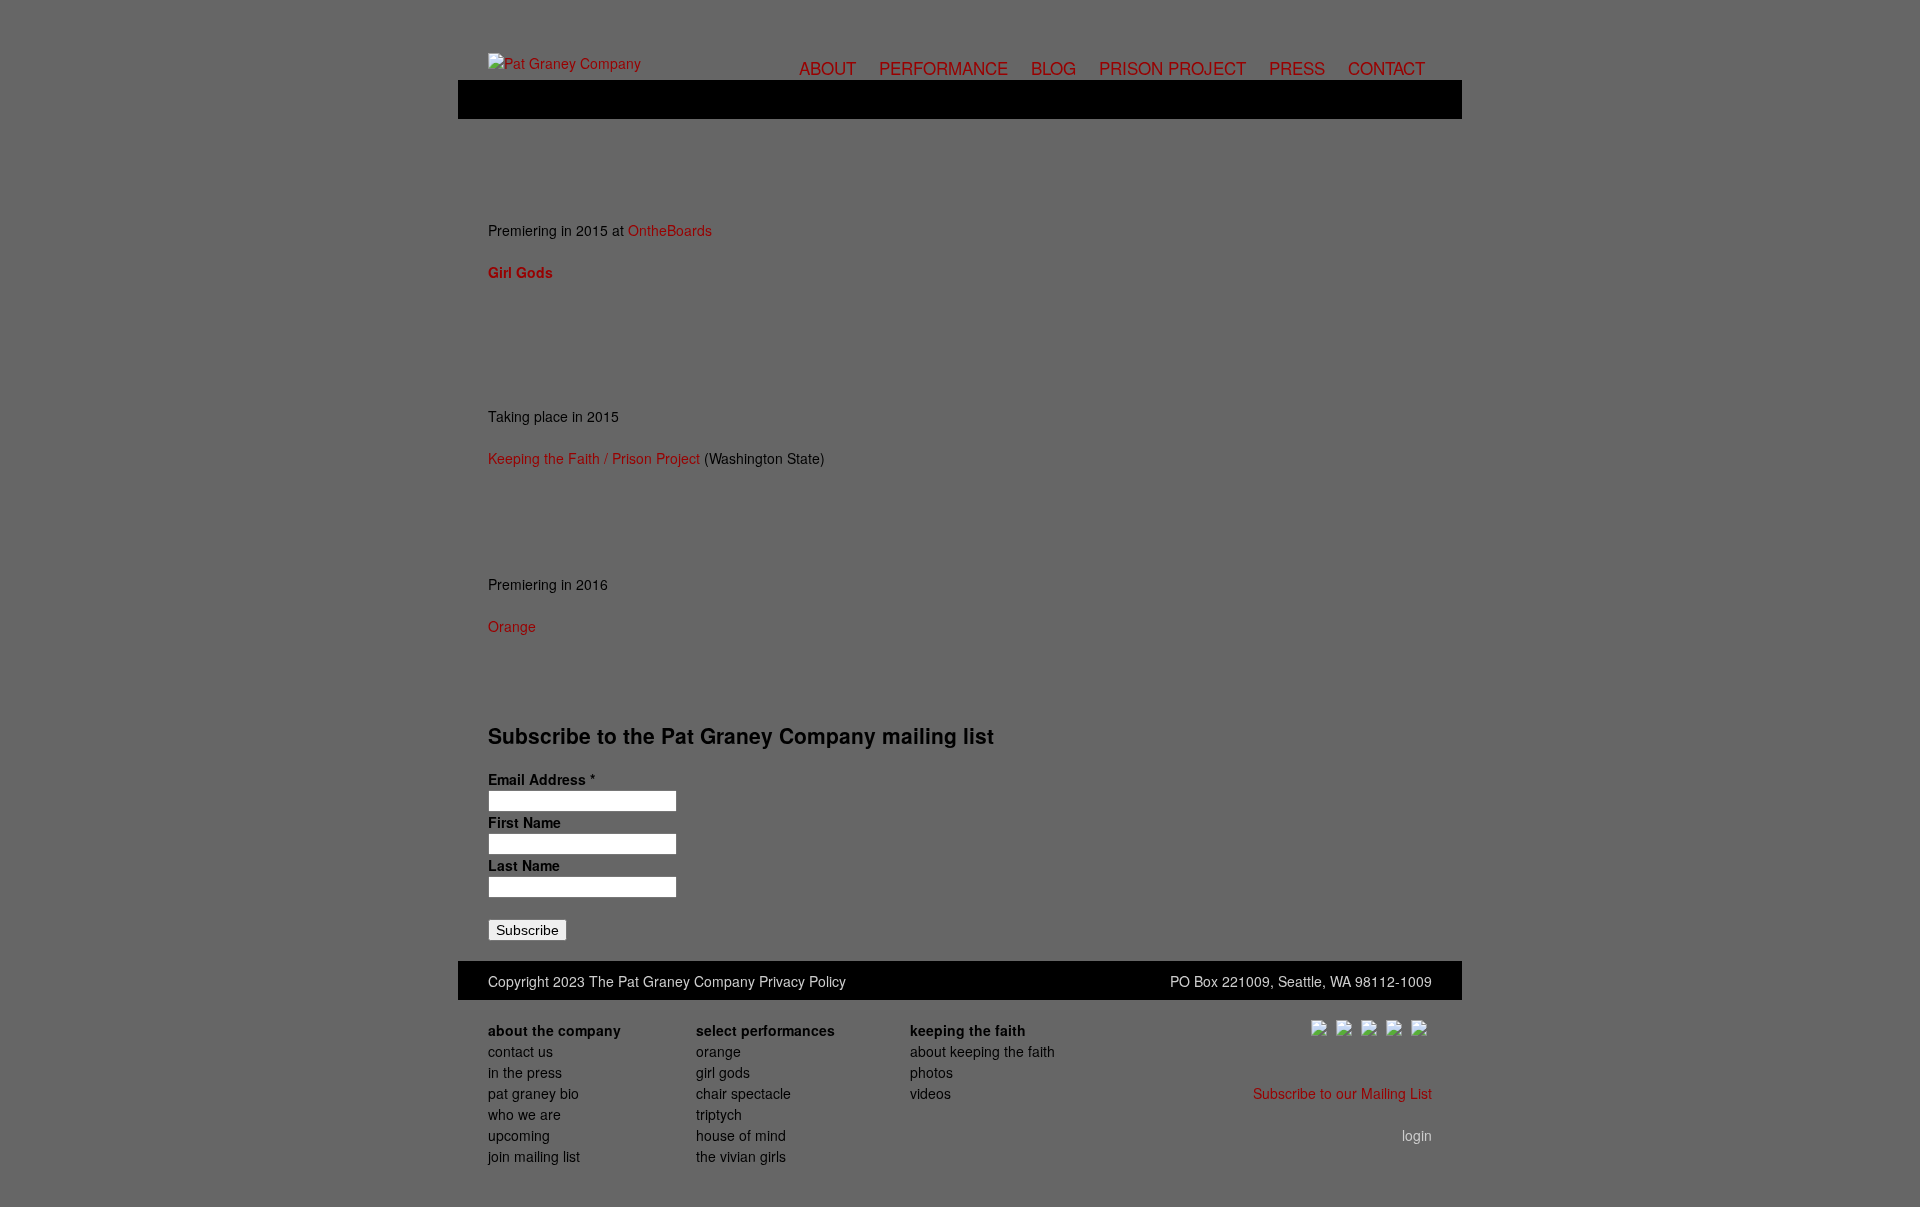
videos (930, 1093)
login (1417, 1135)
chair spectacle (743, 1093)
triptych (719, 1114)
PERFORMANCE (943, 67)
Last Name (524, 865)
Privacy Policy (802, 981)
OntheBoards (670, 230)
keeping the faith (968, 1030)
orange (718, 1051)
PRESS (1297, 67)
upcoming (519, 1135)
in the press (525, 1072)
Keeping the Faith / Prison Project (594, 458)
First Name (524, 822)
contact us (520, 1051)
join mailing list (534, 1156)
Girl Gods (520, 272)
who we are (524, 1114)
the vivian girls (741, 1156)
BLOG (1053, 67)
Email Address (541, 779)
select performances (765, 1030)
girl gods (723, 1072)
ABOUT (827, 67)
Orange (512, 626)
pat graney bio (533, 1093)
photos (931, 1072)
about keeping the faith (982, 1051)
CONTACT (1386, 67)
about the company (554, 1030)
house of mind (741, 1135)
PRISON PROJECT (1172, 67)
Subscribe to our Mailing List (1342, 1093)
